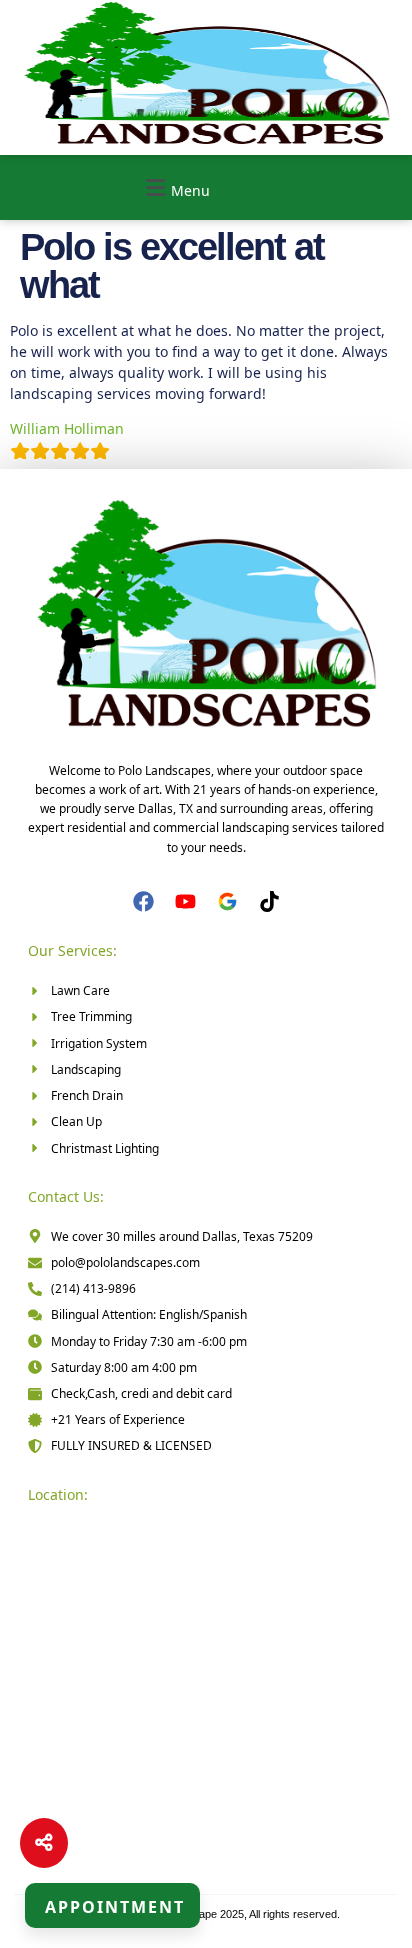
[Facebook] (143, 901)
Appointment (115, 1907)
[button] (175, 187)
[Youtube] (185, 901)
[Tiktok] (269, 901)
